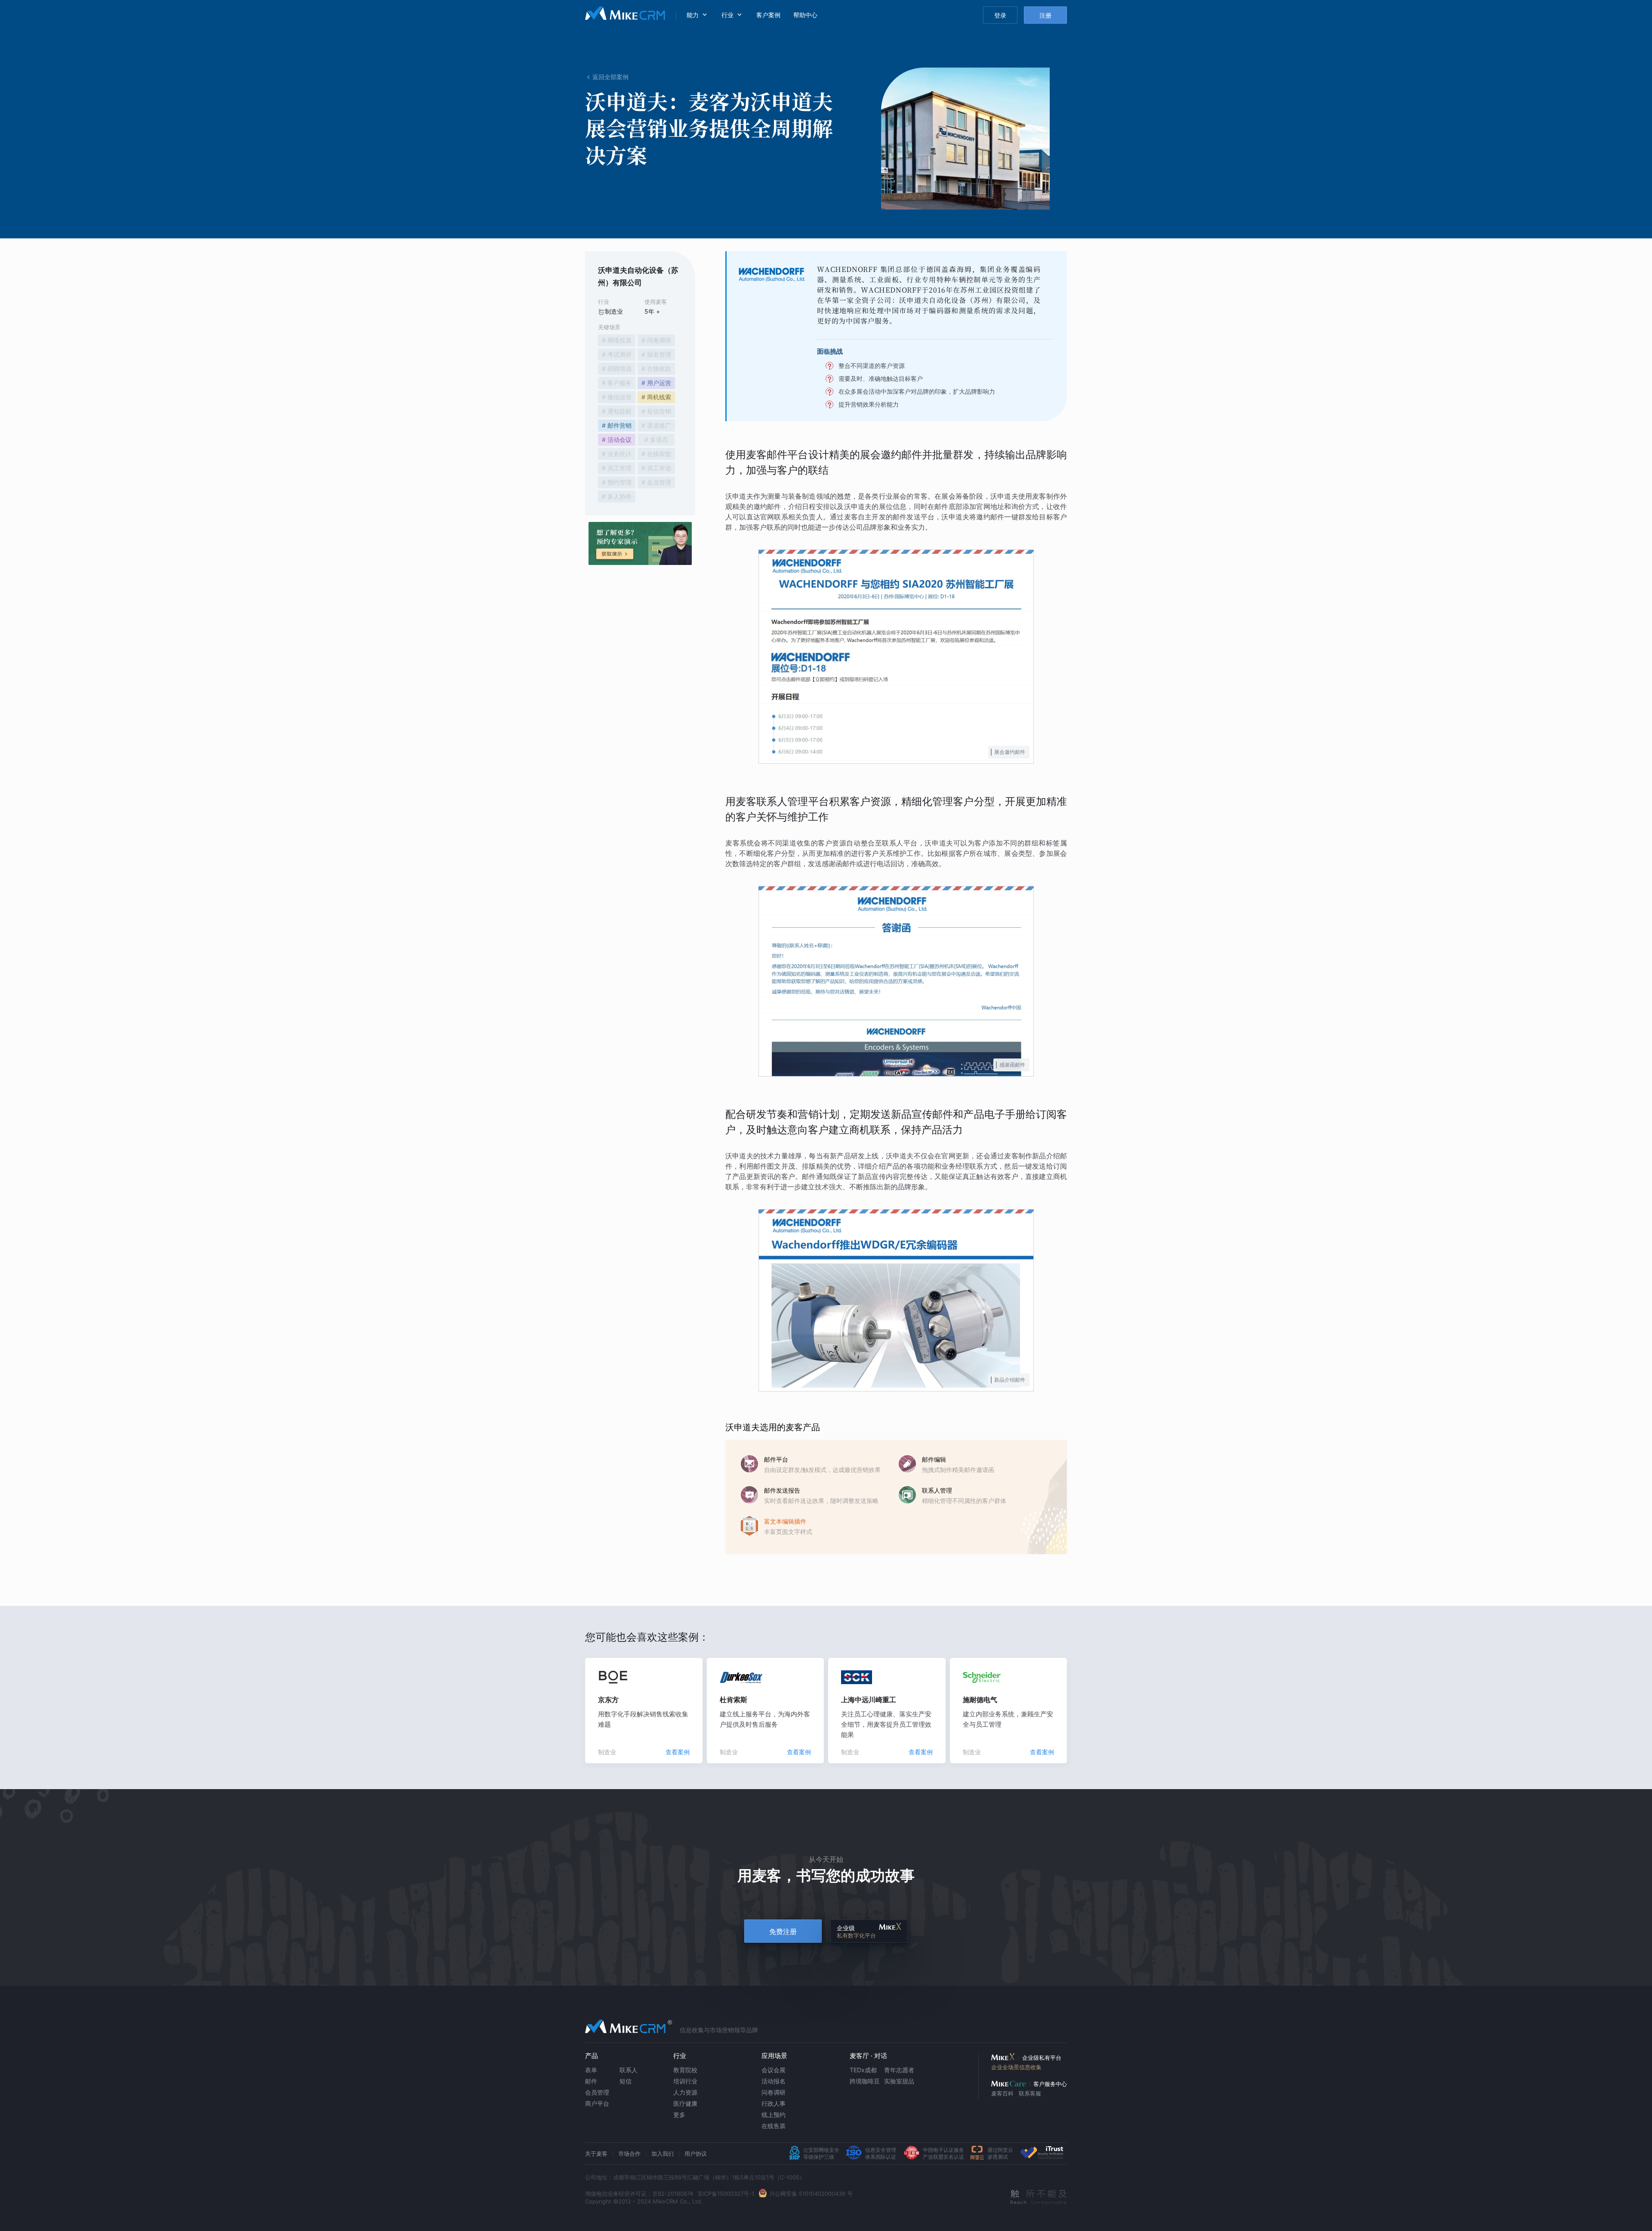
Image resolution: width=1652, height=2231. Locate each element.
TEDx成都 (863, 2070)
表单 (591, 2070)
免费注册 (783, 1932)
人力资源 (685, 2092)
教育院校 (685, 2070)
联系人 (629, 2070)
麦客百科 (1002, 2093)
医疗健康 (685, 2103)
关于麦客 (596, 2154)
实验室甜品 (899, 2081)
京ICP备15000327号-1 (726, 2194)
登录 (1000, 15)
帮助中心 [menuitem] (805, 15)
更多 (679, 2115)
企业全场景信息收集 (1016, 2067)
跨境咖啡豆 (865, 2081)
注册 (1045, 15)
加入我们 (663, 2154)
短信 (626, 2081)
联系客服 (1030, 2093)
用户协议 (696, 2154)
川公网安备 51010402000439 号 (811, 2194)
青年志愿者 (899, 2070)
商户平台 (597, 2103)
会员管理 (597, 2092)
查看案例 (678, 1752)
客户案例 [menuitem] (768, 15)
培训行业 (685, 2081)
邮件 (591, 2081)
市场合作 (629, 2154)
